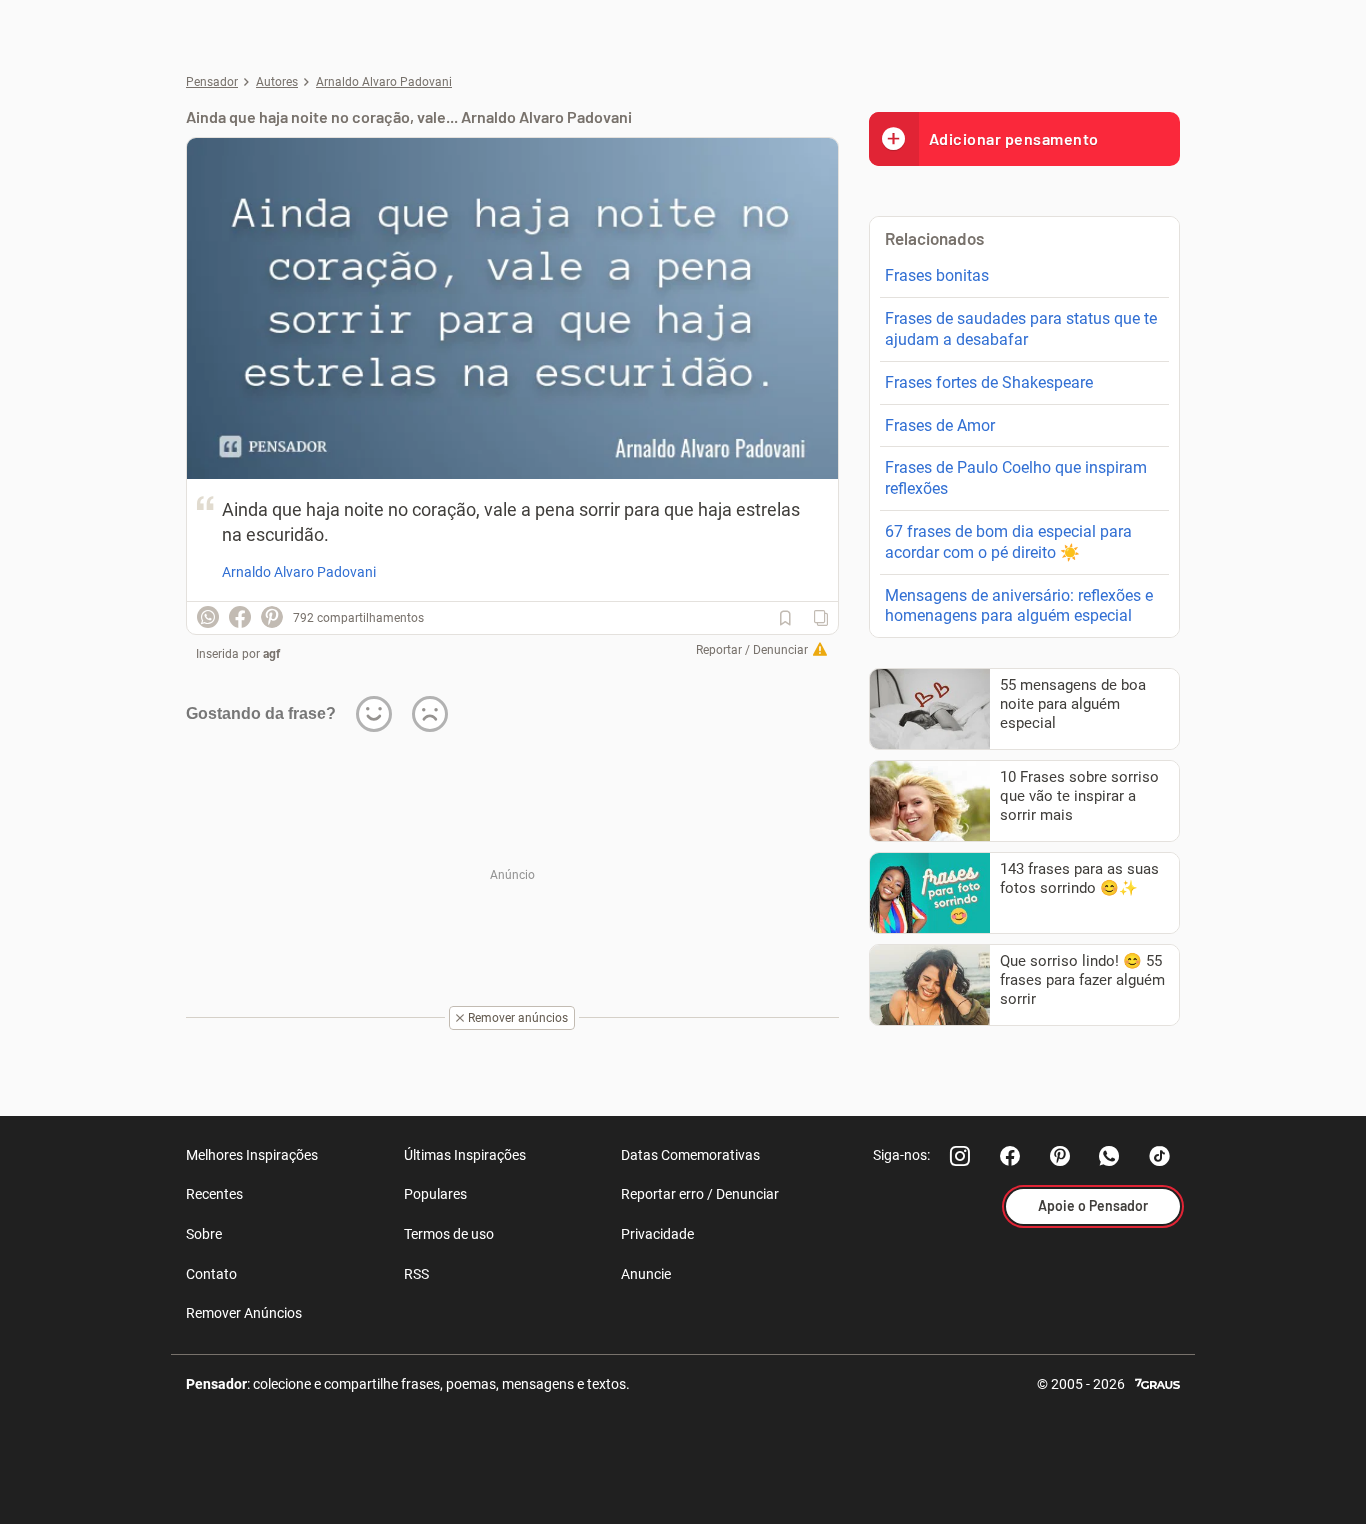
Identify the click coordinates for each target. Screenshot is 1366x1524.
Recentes (214, 1194)
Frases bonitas (937, 275)
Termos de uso (449, 1234)
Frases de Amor (940, 425)
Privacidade (657, 1234)
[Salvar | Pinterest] (272, 617)
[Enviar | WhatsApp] (208, 617)
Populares (435, 1194)
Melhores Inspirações (252, 1155)
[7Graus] (1157, 1382)
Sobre (204, 1234)
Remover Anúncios (244, 1313)
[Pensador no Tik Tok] (1160, 1156)
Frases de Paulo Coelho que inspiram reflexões (1016, 478)
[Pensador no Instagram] (960, 1156)
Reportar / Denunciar (752, 650)
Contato (211, 1274)
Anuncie (646, 1274)
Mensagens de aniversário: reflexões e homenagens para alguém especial (1019, 606)
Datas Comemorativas (690, 1155)
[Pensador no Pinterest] (1060, 1156)
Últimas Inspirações (465, 1155)
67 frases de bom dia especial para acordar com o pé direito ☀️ (1008, 542)
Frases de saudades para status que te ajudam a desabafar (1021, 329)
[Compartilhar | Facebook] (240, 617)
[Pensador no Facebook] (1010, 1156)
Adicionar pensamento (1014, 138)
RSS (416, 1274)
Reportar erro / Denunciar (700, 1194)
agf (271, 654)
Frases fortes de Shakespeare (989, 382)
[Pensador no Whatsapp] (1110, 1156)
